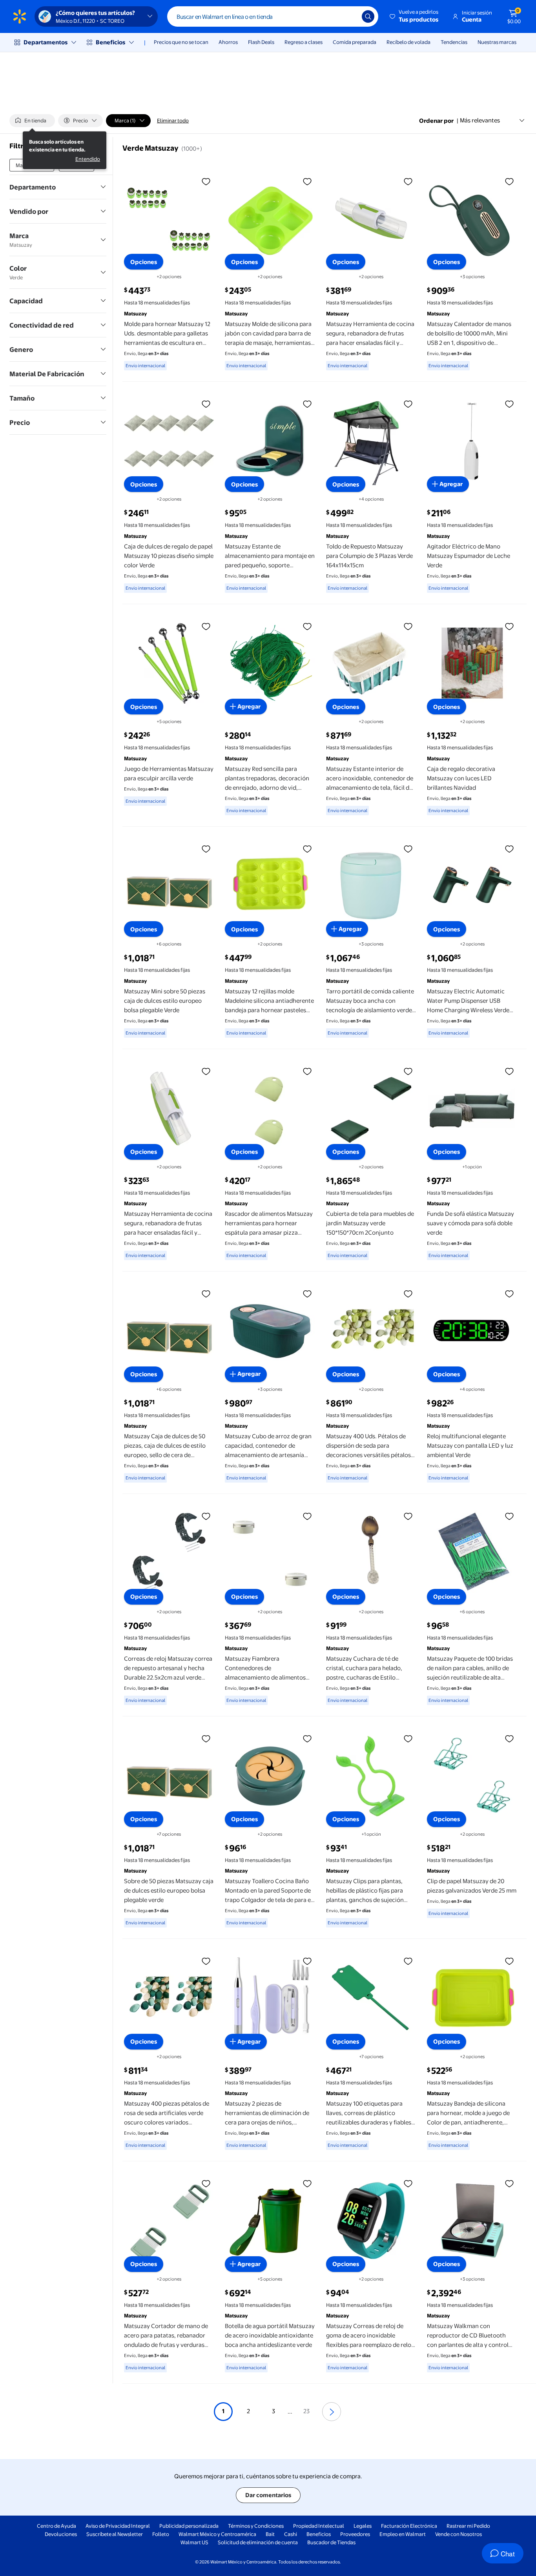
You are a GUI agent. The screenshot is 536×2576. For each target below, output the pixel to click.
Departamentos (46, 42)
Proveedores (355, 2534)
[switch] (32, 120)
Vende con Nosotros (459, 2534)
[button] (415, 16)
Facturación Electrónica (409, 2526)
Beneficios (110, 42)
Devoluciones (61, 2534)
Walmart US (194, 2542)
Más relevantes (480, 120)
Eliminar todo (173, 120)
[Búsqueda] (368, 16)
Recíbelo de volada (408, 42)
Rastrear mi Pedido (468, 2526)
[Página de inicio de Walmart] (20, 16)
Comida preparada (355, 42)
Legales (363, 2526)
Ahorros (228, 42)
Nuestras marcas (497, 42)
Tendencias (454, 42)
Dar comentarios (268, 2495)
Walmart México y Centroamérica (217, 2534)
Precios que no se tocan (181, 42)
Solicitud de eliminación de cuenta (258, 2542)
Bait (270, 2534)
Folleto (161, 2534)
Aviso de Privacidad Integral (118, 2526)
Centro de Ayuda (57, 2526)
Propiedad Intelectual (319, 2526)
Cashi (291, 2534)
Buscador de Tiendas (331, 2542)
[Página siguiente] (332, 2412)
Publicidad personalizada (189, 2526)
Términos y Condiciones (256, 2526)
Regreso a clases (304, 42)
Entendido (88, 159)
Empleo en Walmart (403, 2534)
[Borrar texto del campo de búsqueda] (350, 16)
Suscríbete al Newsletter (115, 2534)
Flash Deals (261, 42)
